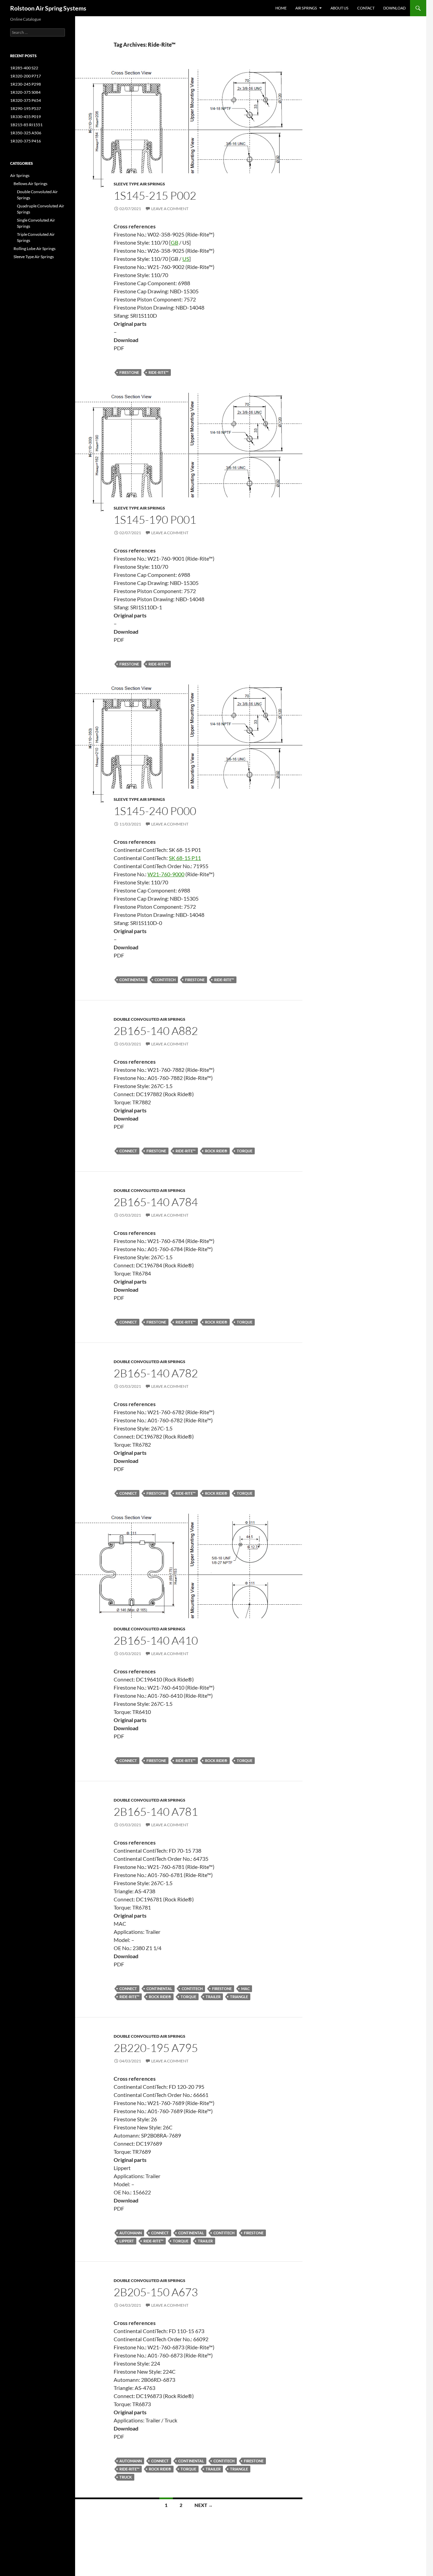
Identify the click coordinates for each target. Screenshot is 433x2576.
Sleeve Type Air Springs (139, 184)
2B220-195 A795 (156, 2048)
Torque (245, 1151)
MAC (245, 1989)
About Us (339, 8)
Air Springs (306, 8)
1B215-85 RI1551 (26, 125)
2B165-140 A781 (156, 1812)
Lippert (127, 2241)
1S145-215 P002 (155, 195)
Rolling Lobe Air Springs (35, 248)
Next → (204, 2505)
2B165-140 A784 (156, 1202)
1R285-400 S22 (24, 68)
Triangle (239, 1997)
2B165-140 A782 (156, 1373)
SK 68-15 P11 (185, 858)
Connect (128, 1151)
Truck (126, 2477)
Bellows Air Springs (30, 184)
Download (394, 8)
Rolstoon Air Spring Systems (48, 8)
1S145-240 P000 (155, 811)
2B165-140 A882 (156, 1031)
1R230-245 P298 (26, 84)
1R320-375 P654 (26, 100)
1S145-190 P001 (155, 519)
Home (281, 8)
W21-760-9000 (166, 874)
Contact (366, 8)
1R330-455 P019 (26, 117)
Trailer (213, 1997)
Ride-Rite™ (158, 372)
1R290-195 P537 (26, 108)
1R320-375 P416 (26, 141)
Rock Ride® (216, 1151)
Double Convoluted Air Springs (150, 1019)
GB (175, 242)
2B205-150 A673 (156, 2292)
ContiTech (165, 980)
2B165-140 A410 (156, 1640)
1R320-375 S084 (25, 92)
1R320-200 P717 (26, 76)
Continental (132, 980)
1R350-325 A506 (26, 133)
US (186, 259)
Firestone (129, 372)
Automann (131, 2233)
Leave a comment (170, 209)
